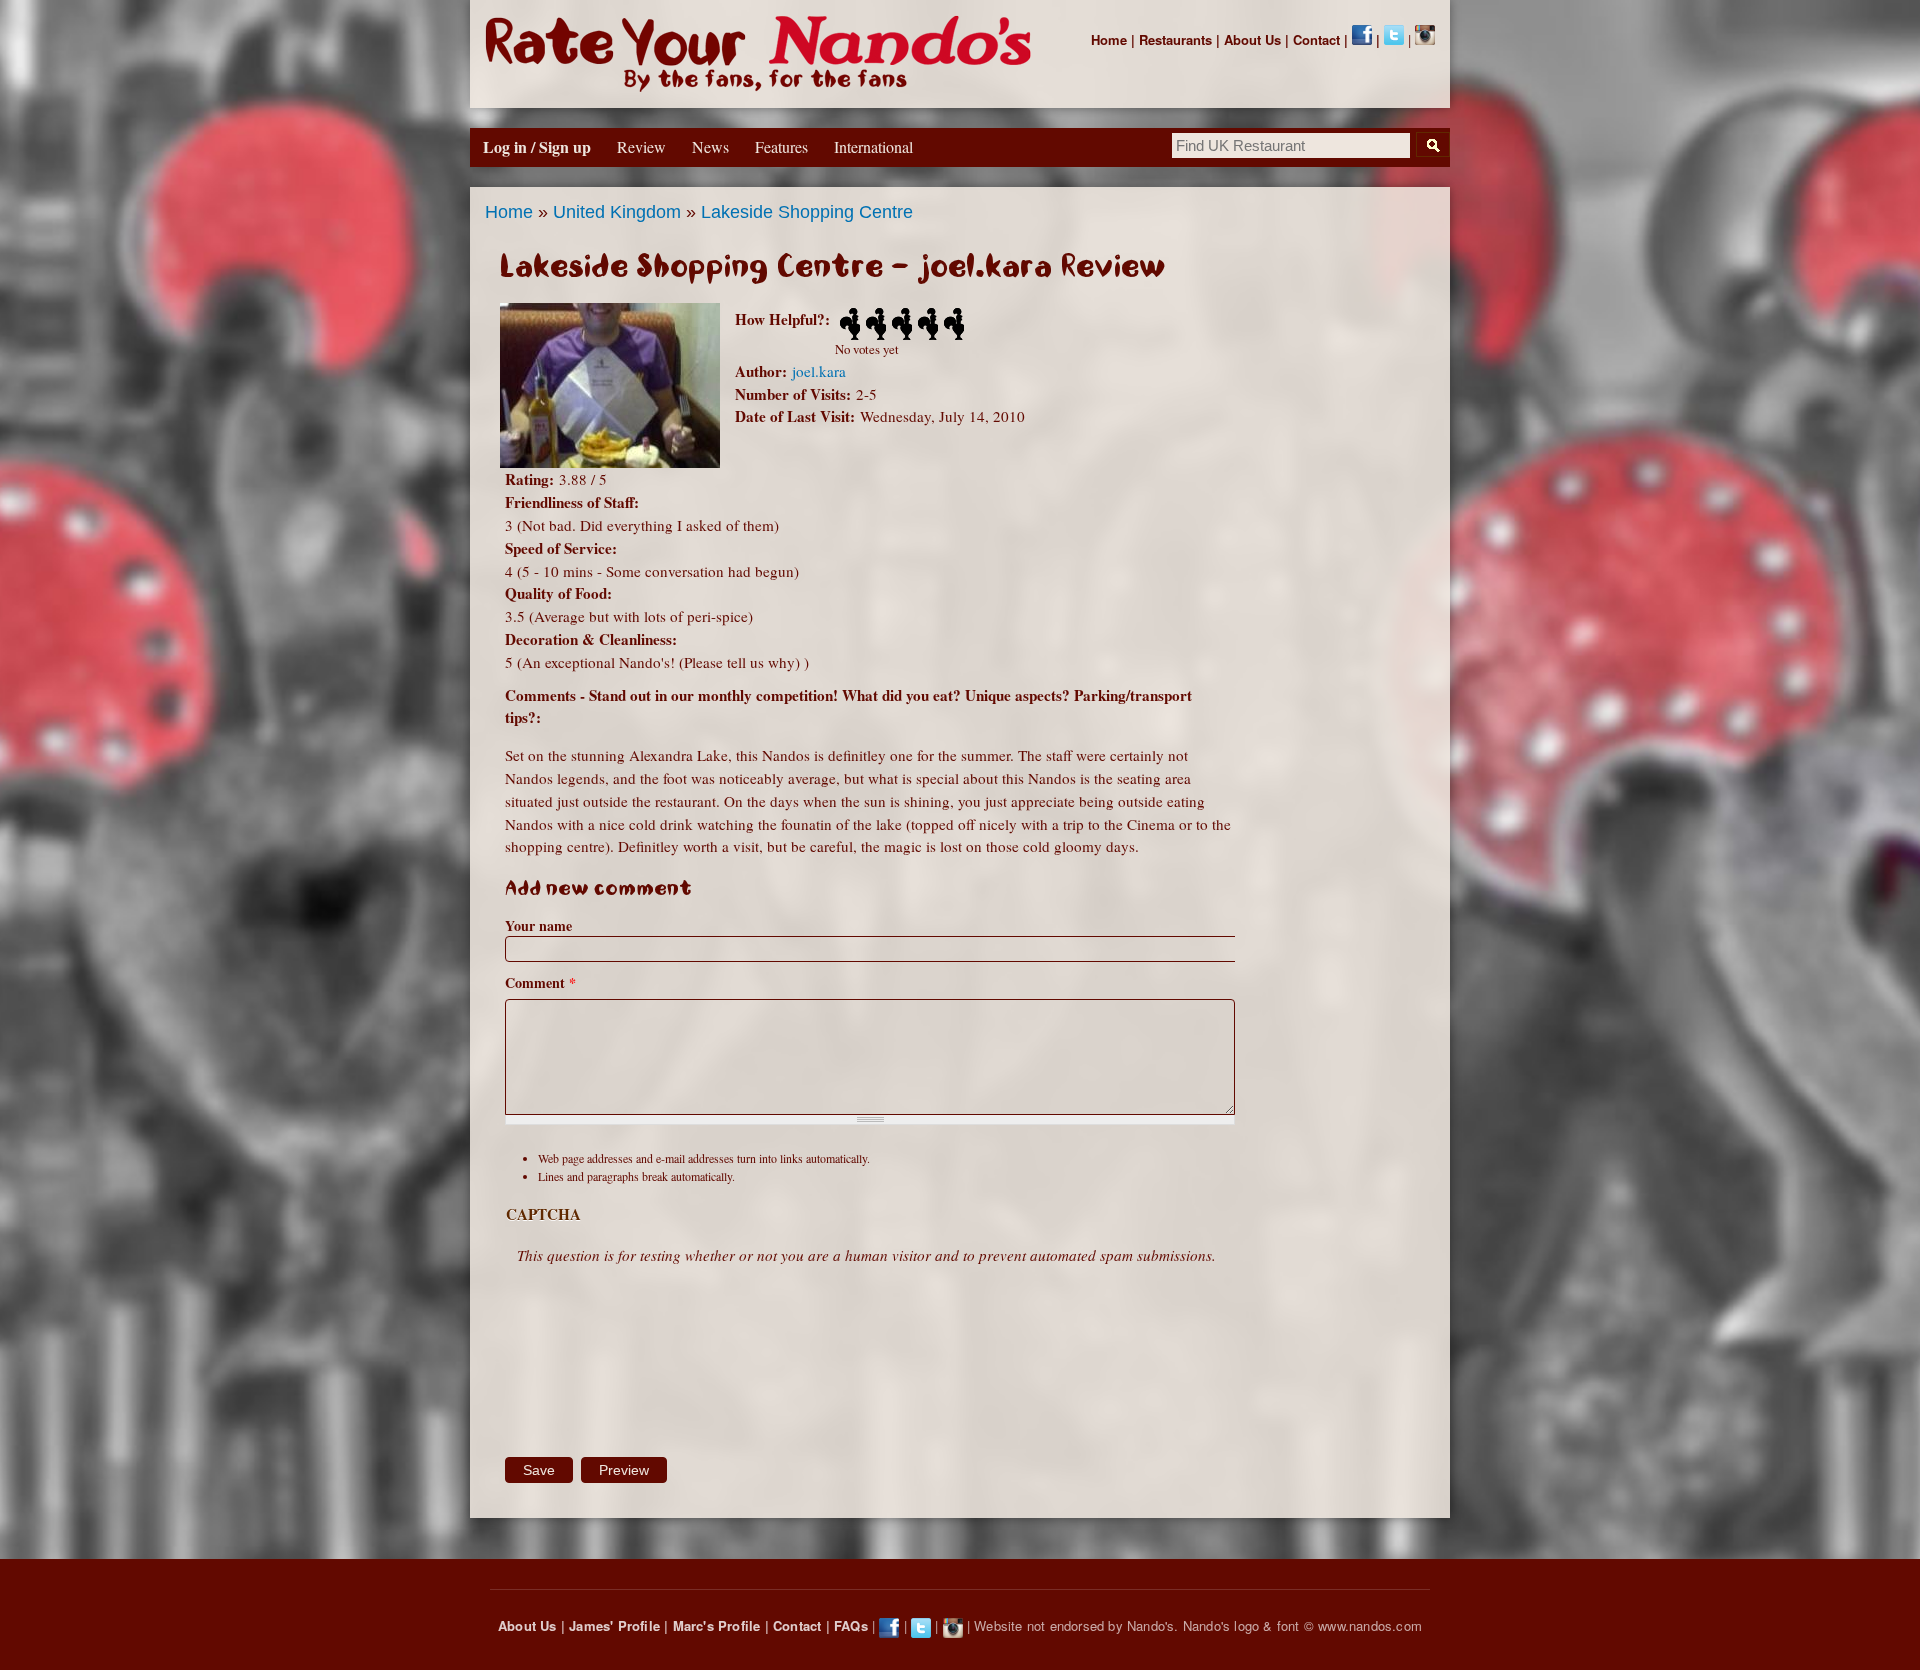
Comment (540, 982)
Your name (538, 925)
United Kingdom (617, 212)
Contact (1316, 39)
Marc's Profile (717, 1625)
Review (641, 146)
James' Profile (614, 1625)
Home (1109, 39)
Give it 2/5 (874, 324)
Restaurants (1175, 39)
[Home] (762, 54)
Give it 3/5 (900, 324)
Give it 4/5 (926, 324)
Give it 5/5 (952, 324)
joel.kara (819, 371)
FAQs (851, 1625)
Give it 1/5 (848, 324)
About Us (1252, 39)
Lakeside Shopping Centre (807, 212)
